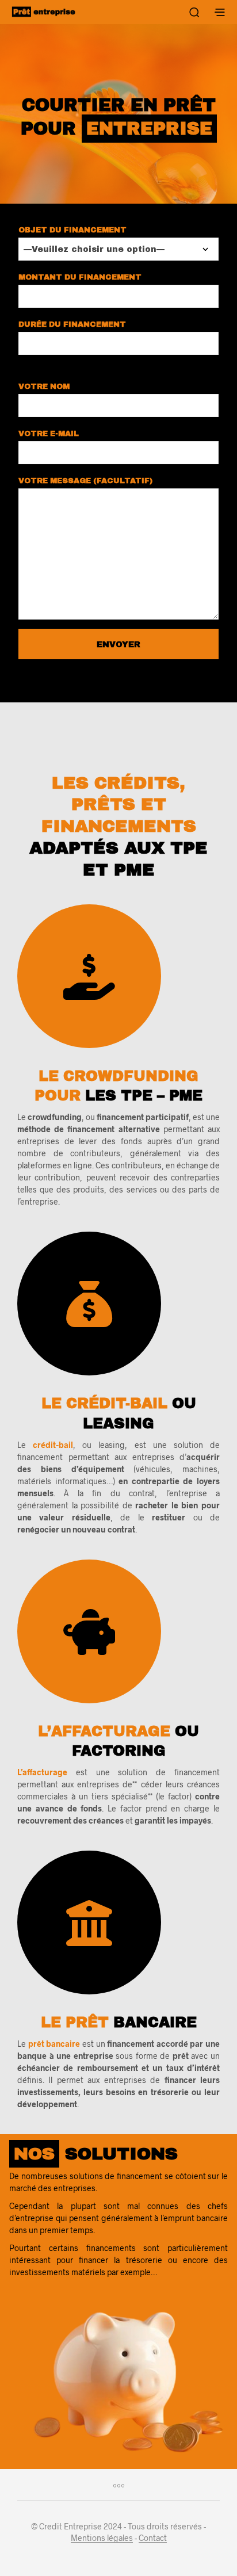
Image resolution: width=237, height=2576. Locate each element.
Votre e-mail (49, 434)
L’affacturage (42, 1772)
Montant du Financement (80, 277)
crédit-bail (53, 1445)
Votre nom (44, 387)
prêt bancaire (54, 2044)
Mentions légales (102, 2538)
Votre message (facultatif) (85, 481)
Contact (153, 2538)
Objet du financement (72, 230)
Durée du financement (72, 324)
